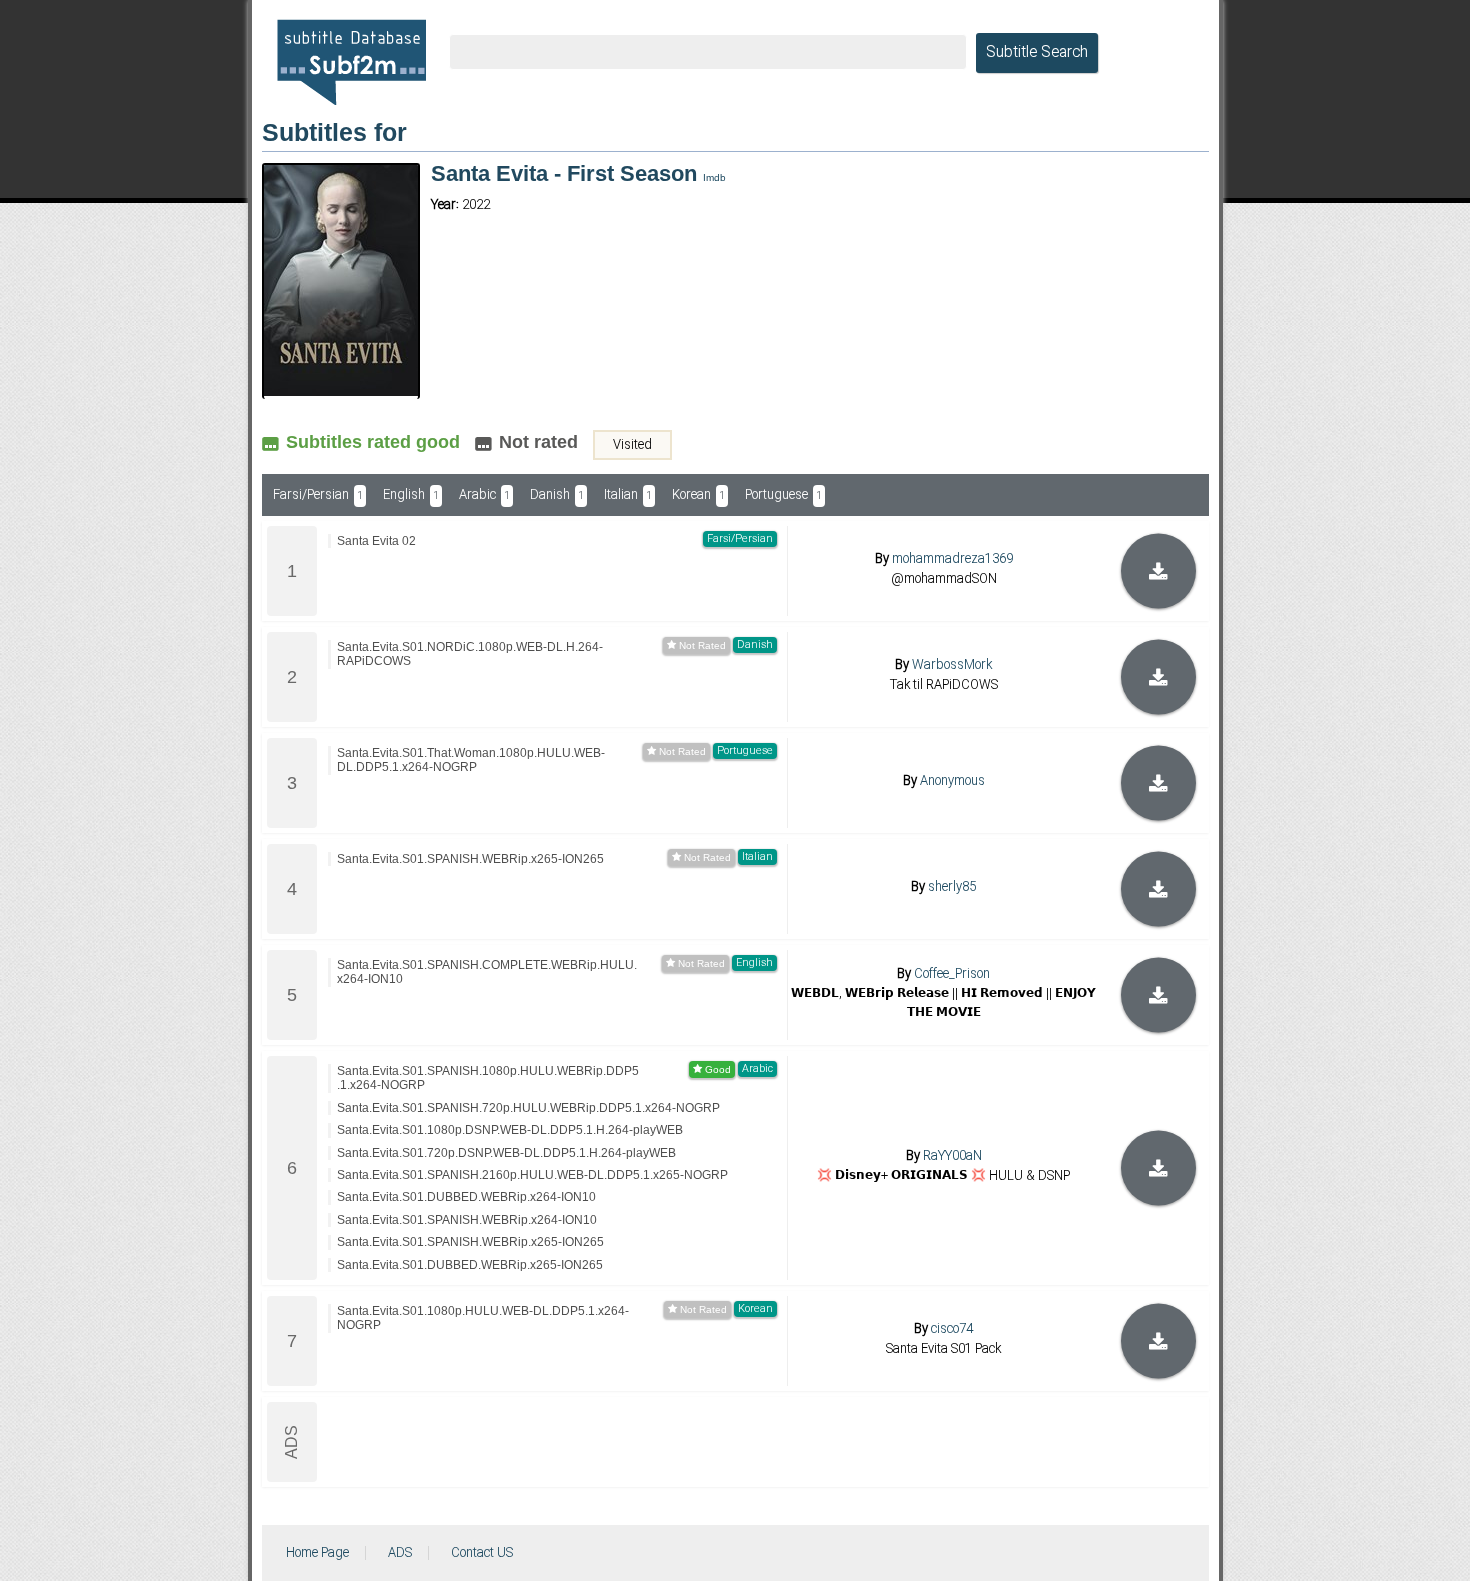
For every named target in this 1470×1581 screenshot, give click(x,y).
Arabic (484, 495)
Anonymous (952, 781)
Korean (698, 495)
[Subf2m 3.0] (351, 62)
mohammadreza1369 (952, 559)
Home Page (317, 1553)
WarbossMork (952, 665)
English (411, 495)
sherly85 (952, 887)
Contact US (482, 1553)
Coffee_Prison (952, 974)
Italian (628, 495)
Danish (557, 495)
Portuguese (783, 495)
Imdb (714, 177)
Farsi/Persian (318, 495)
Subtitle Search (1037, 53)
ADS (400, 1553)
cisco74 (952, 1329)
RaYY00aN (952, 1156)
